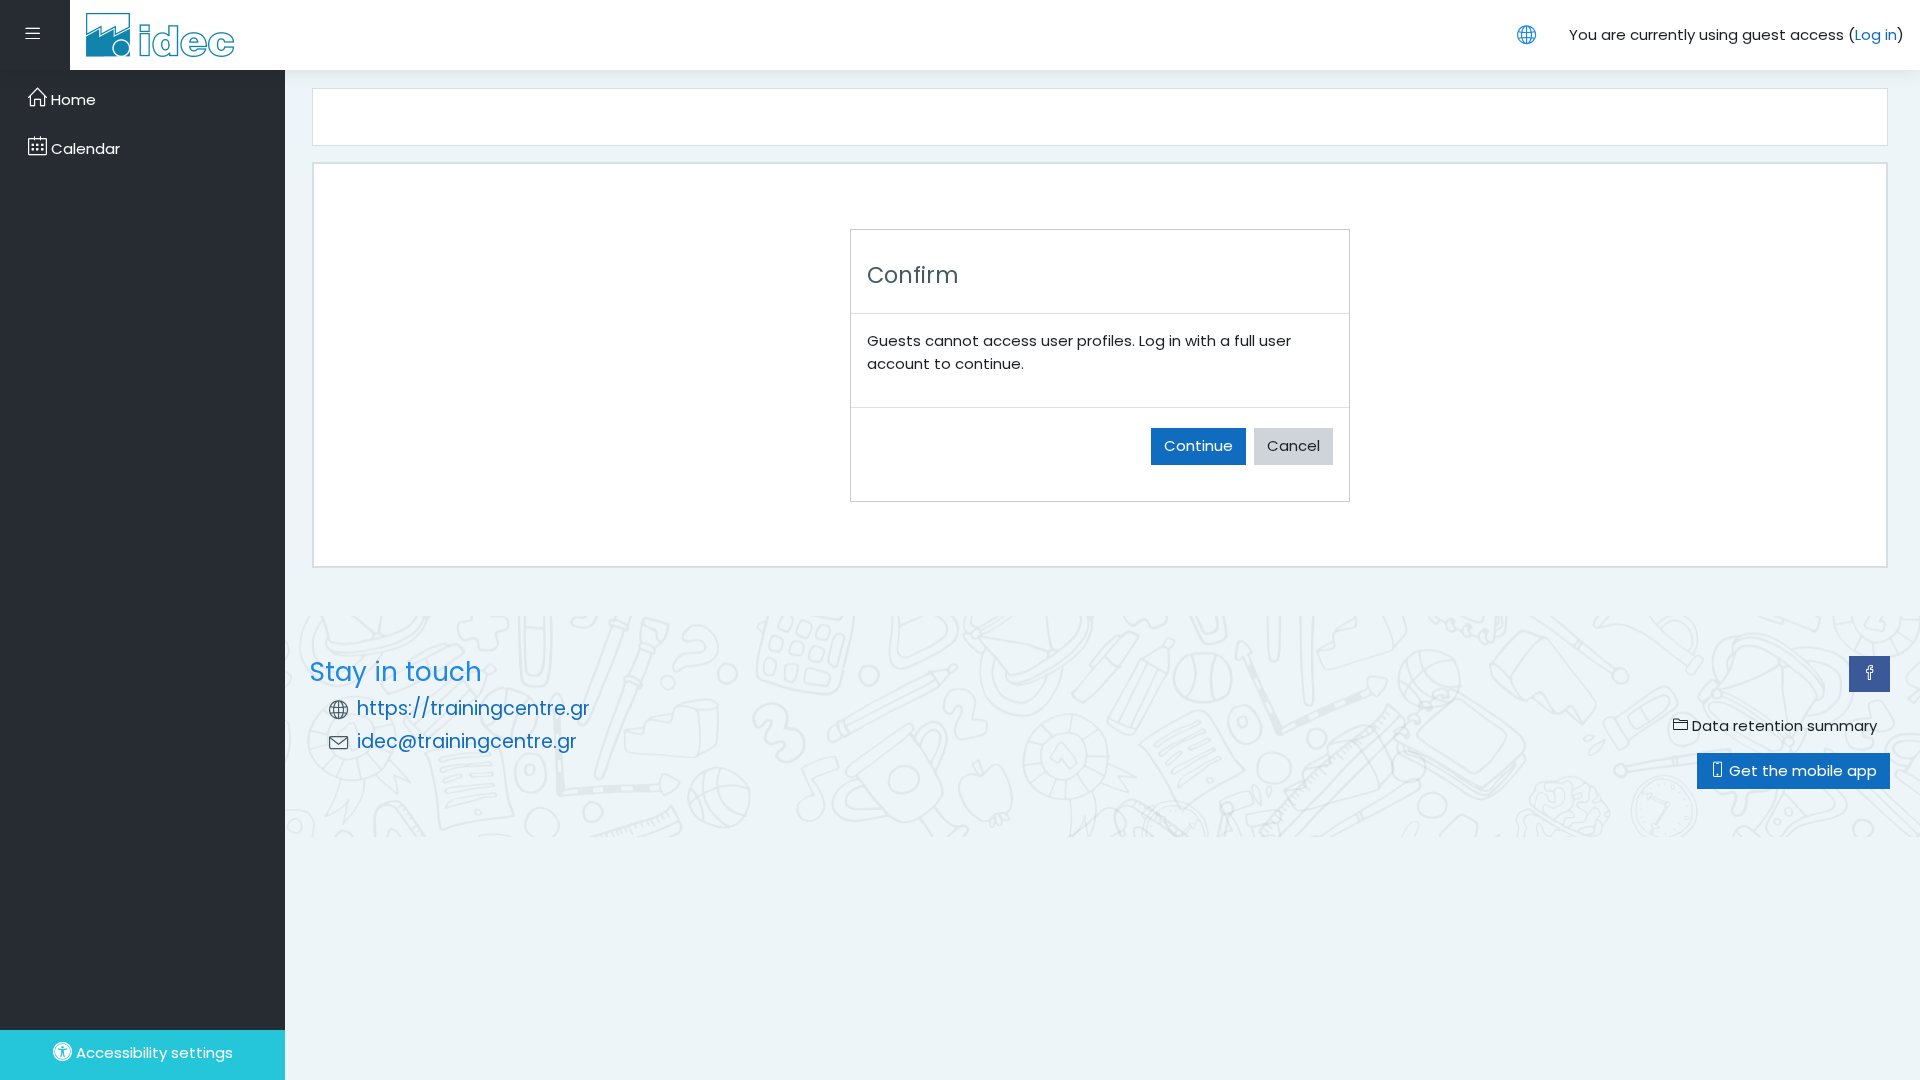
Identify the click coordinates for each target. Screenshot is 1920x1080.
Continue (1198, 445)
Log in (1876, 34)
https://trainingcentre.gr (473, 708)
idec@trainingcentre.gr (467, 741)
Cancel (1293, 445)
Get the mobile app (1801, 770)
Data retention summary (1782, 725)
